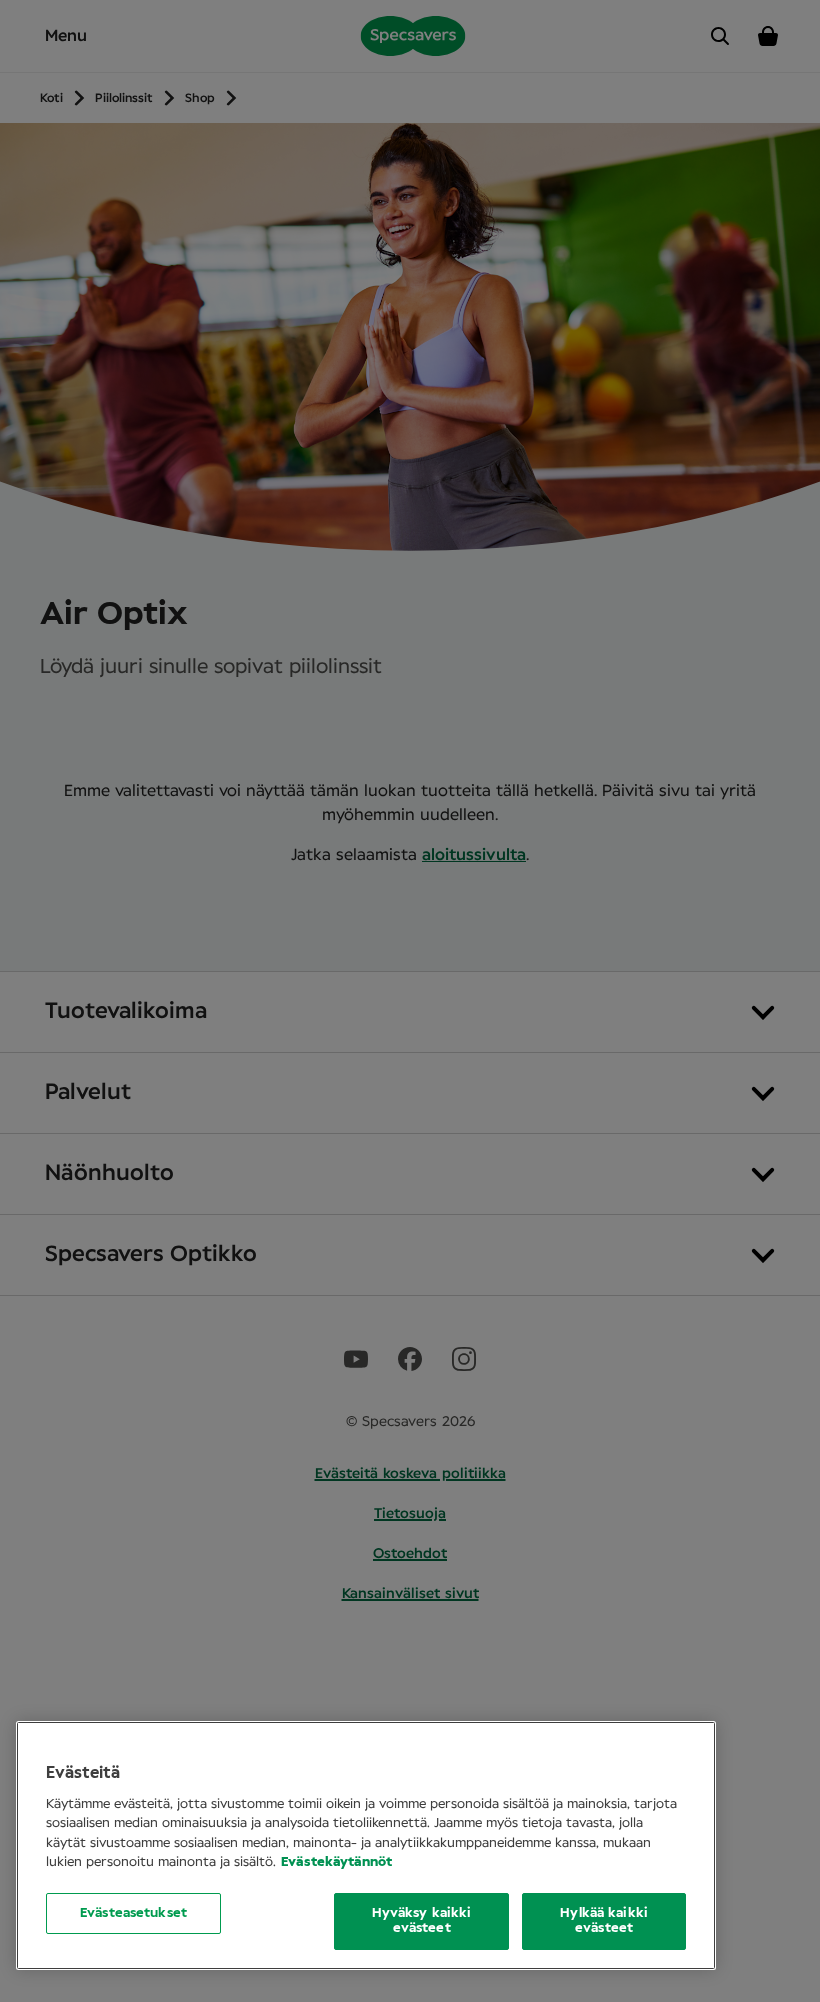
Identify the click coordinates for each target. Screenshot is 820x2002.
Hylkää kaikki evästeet (604, 1921)
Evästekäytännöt (336, 1862)
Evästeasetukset (133, 1913)
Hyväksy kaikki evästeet (422, 1921)
